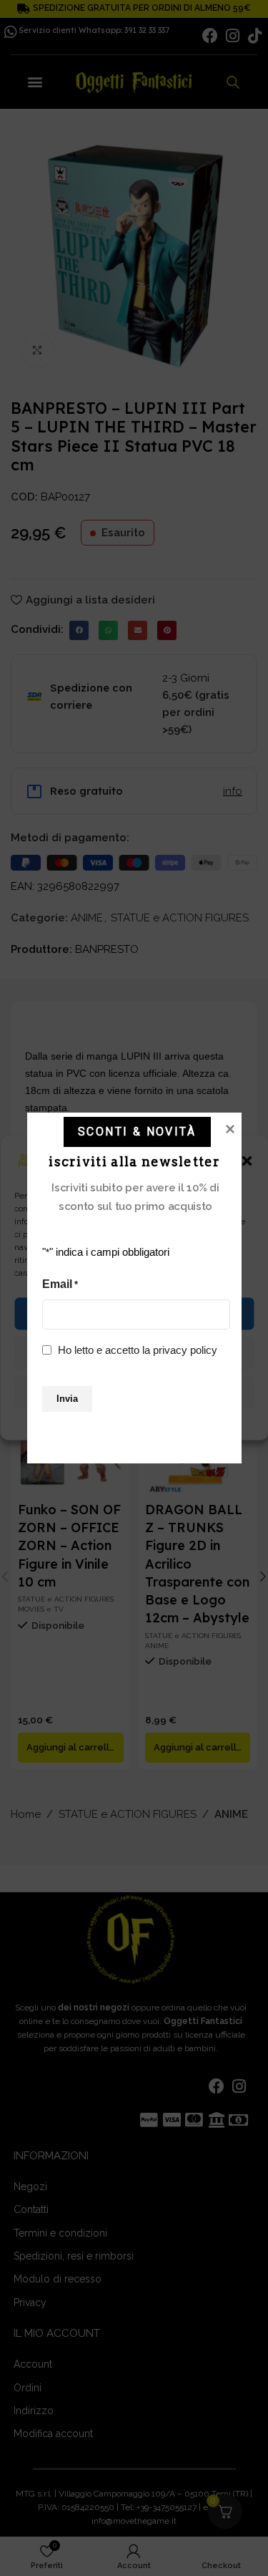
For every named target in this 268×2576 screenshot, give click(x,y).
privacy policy (185, 1350)
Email (60, 1284)
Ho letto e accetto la (138, 1350)
